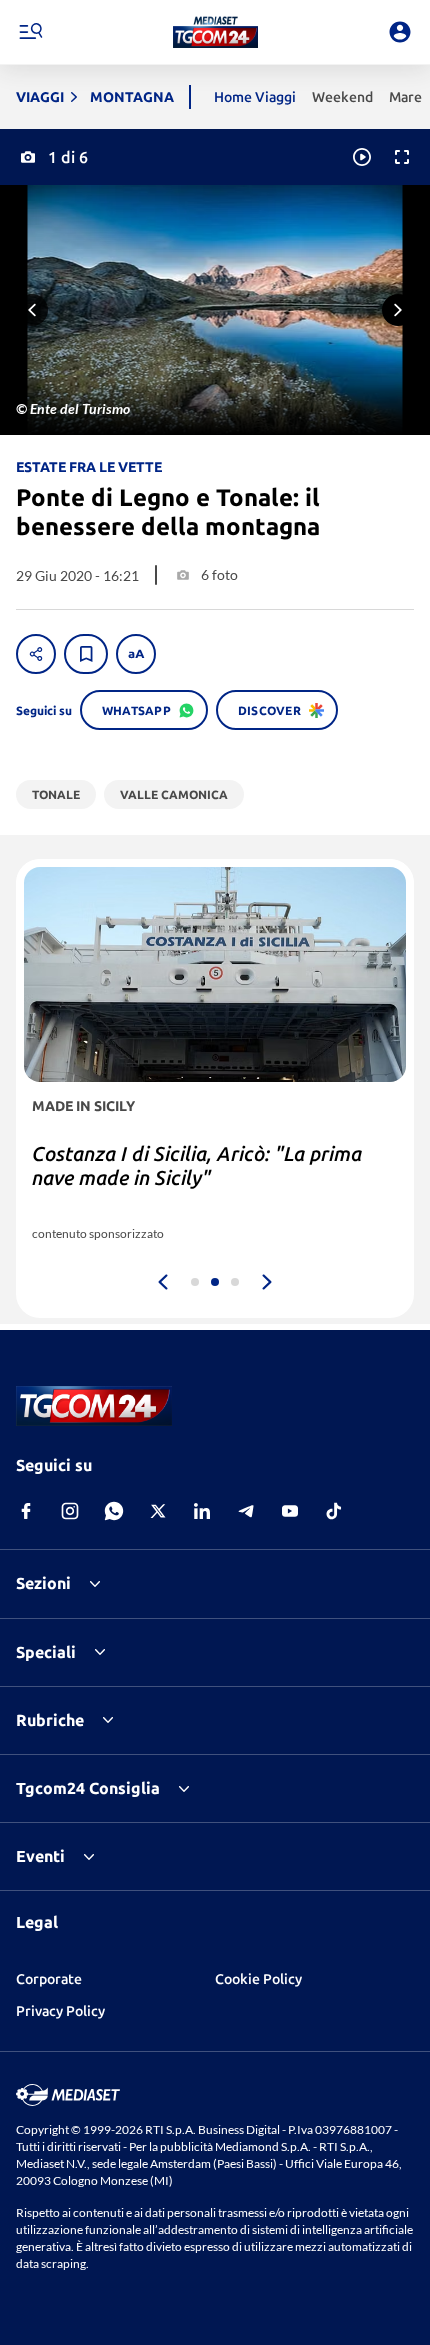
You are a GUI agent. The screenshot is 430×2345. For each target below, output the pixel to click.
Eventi (40, 1856)
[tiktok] (334, 1511)
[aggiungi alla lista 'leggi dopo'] (86, 654)
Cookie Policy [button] (258, 1979)
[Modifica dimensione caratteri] (136, 654)
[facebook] (26, 1511)
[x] (158, 1511)
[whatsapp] (114, 1511)
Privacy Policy (60, 2011)
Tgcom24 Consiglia (88, 1788)
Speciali (46, 1652)
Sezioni (43, 1583)
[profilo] (400, 32)
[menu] (30, 32)
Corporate (49, 1979)
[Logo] (215, 32)
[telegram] (246, 1511)
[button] (215, 32)
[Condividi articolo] (36, 654)
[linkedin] (202, 1511)
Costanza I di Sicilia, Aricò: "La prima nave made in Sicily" (197, 1165)
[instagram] (70, 1511)
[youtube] (290, 1511)
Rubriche (50, 1720)
